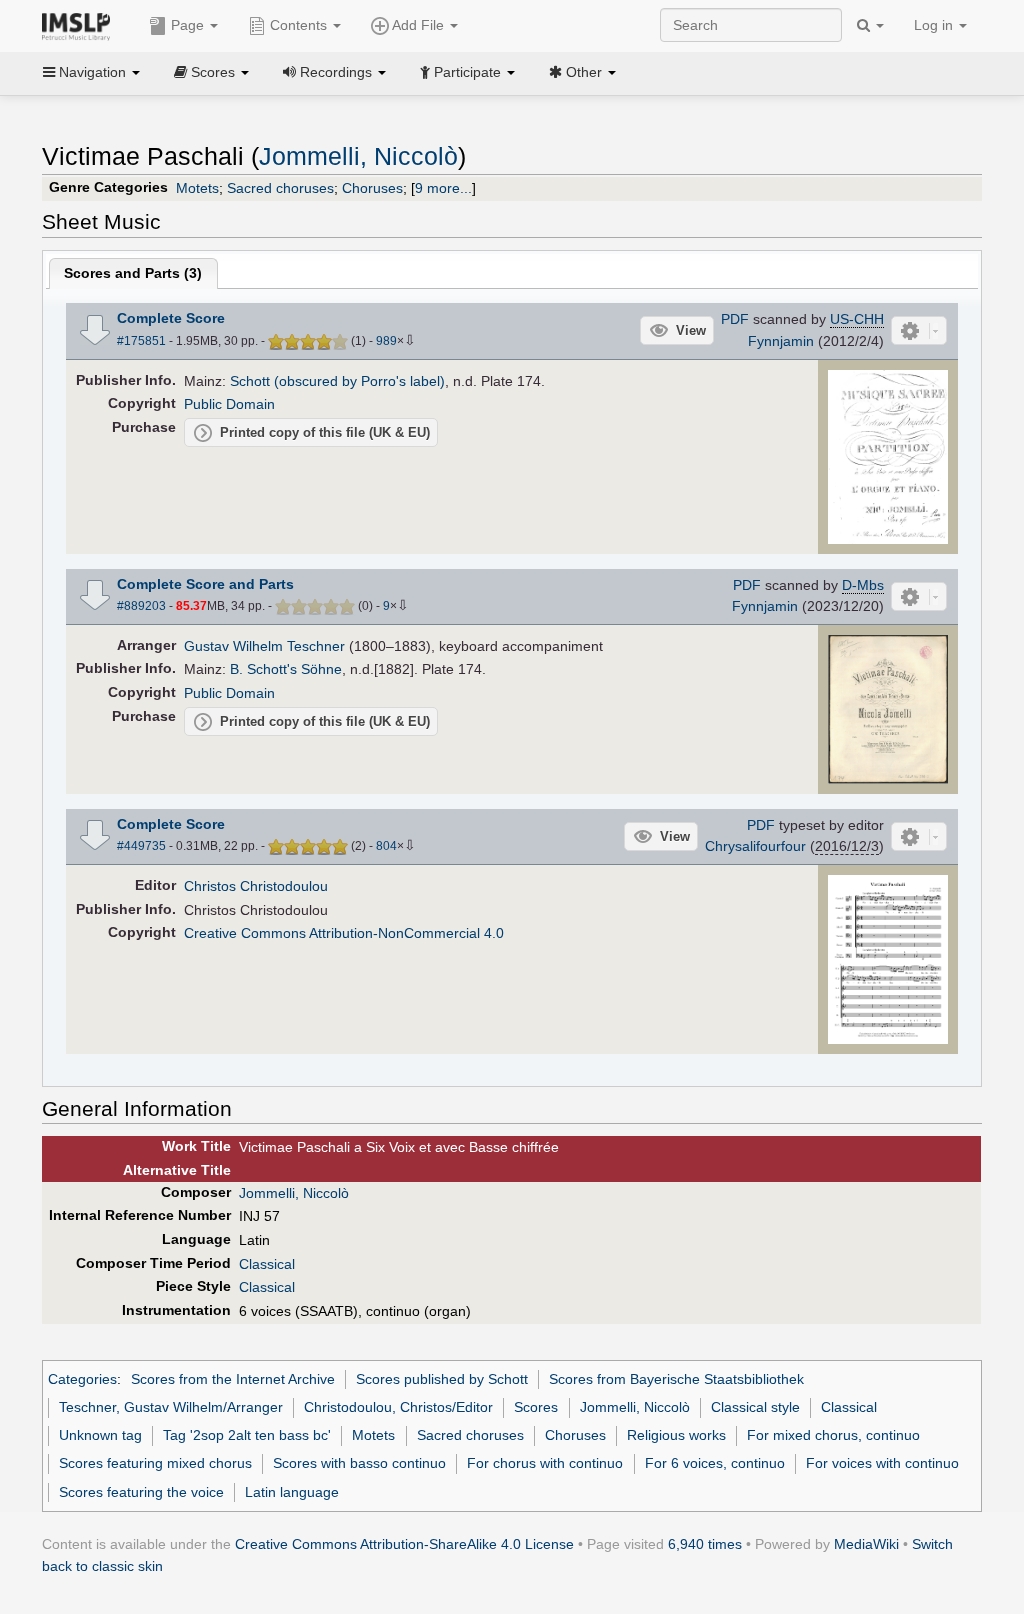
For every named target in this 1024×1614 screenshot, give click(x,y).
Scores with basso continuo (359, 1463)
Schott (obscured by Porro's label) (337, 381)
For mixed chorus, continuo (833, 1435)
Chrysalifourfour (755, 846)
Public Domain (229, 404)
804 (386, 846)
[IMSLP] (80, 25)
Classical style (755, 1407)
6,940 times (705, 1544)
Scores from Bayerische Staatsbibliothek (676, 1379)
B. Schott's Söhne (286, 669)
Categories (82, 1379)
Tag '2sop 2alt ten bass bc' (247, 1435)
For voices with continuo (882, 1463)
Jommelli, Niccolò (358, 156)
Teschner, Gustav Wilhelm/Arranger (171, 1407)
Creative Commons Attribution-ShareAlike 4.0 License (404, 1544)
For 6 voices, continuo (715, 1463)
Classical (267, 1264)
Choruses (372, 188)
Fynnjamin (781, 341)
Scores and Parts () (133, 273)
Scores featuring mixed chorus (155, 1463)
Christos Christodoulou (256, 886)
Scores (536, 1407)
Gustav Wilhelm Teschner (264, 646)
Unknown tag (100, 1435)
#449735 (141, 846)
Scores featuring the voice (141, 1492)
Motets (197, 188)
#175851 (141, 341)
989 (386, 341)
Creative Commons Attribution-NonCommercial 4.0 (344, 933)
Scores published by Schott (442, 1379)
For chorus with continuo (545, 1463)
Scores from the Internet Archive (233, 1379)
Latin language (292, 1492)
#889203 (141, 606)
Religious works (676, 1435)
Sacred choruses (280, 188)
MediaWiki (866, 1544)
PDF (735, 319)
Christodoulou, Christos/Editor (398, 1407)
